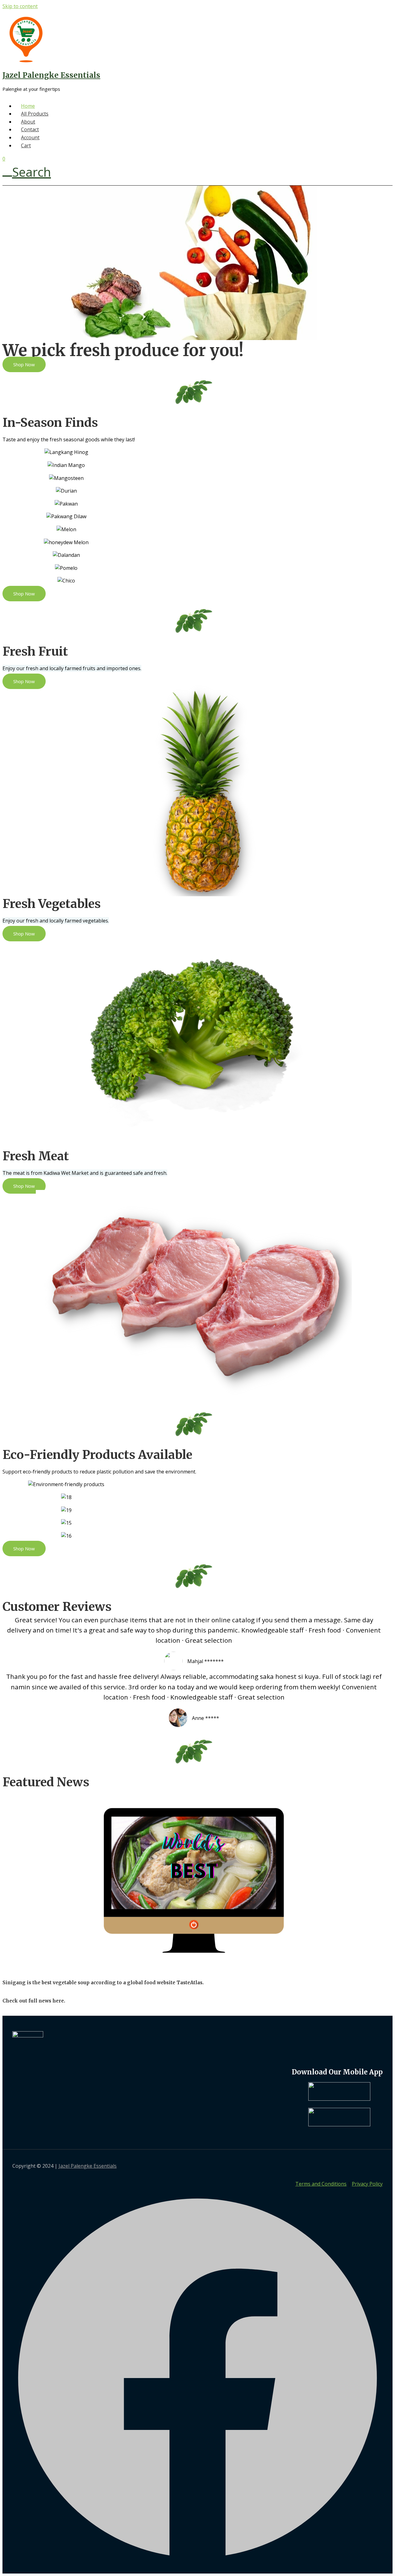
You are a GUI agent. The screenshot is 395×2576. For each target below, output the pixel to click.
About (28, 122)
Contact (30, 129)
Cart (26, 145)
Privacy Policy (367, 2184)
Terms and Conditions (321, 2184)
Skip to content (20, 6)
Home (28, 106)
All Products (35, 114)
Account (30, 137)
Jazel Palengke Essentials (51, 75)
